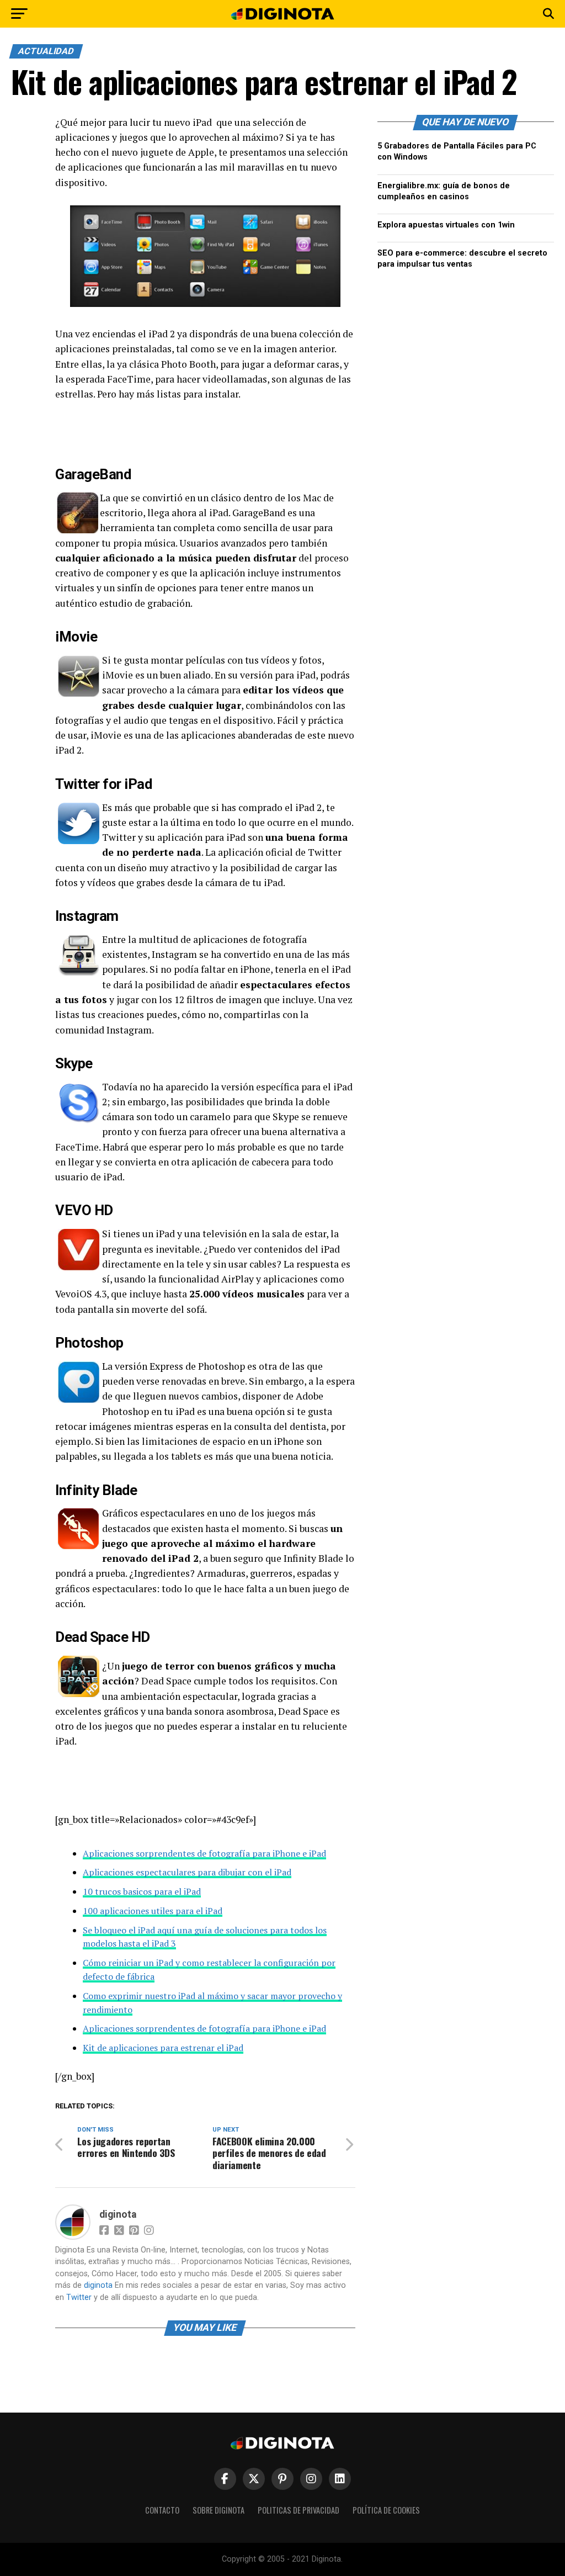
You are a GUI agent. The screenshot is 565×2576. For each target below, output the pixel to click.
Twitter (79, 2297)
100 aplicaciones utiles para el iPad (153, 1911)
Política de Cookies (386, 2510)
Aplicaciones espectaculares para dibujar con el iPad (187, 1872)
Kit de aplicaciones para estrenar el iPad (163, 2048)
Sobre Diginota (218, 2510)
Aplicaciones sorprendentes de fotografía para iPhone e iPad (204, 1853)
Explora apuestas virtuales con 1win (446, 225)
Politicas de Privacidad (299, 2510)
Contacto (162, 2510)
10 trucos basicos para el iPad (142, 1891)
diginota (118, 2214)
